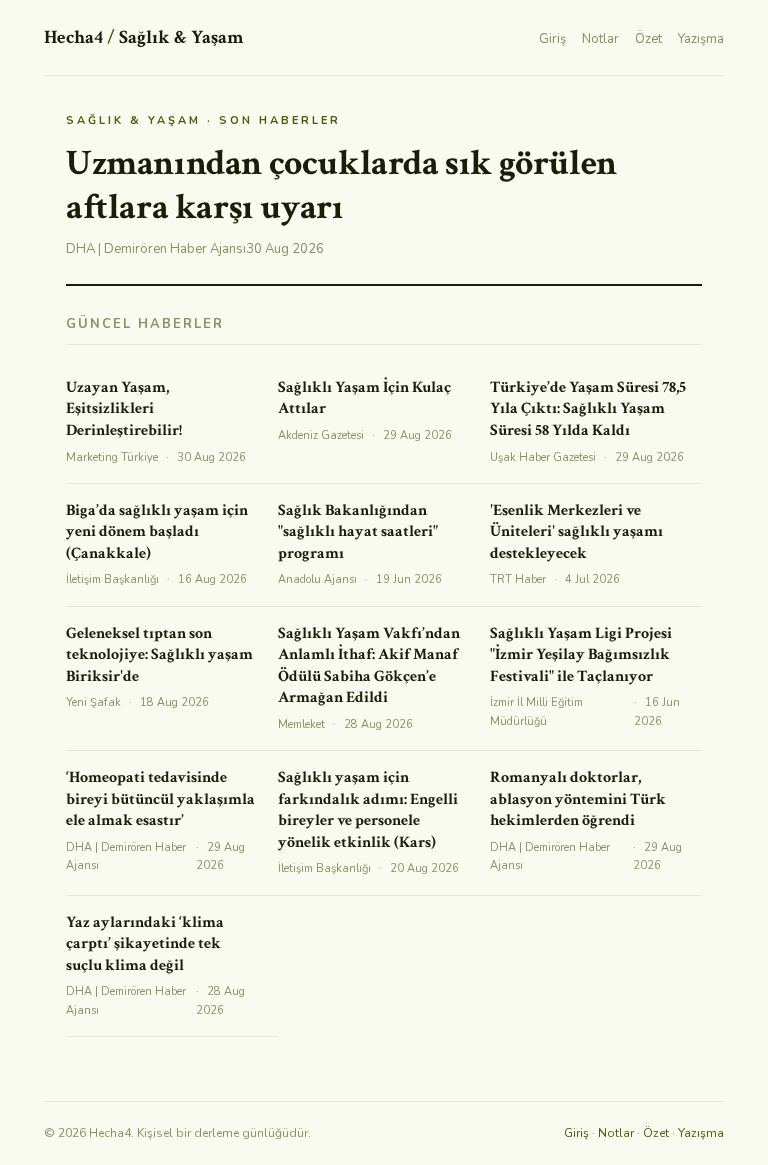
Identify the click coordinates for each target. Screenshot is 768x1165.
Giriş (552, 39)
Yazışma (701, 39)
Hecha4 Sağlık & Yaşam (143, 37)
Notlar (600, 39)
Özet (648, 39)
